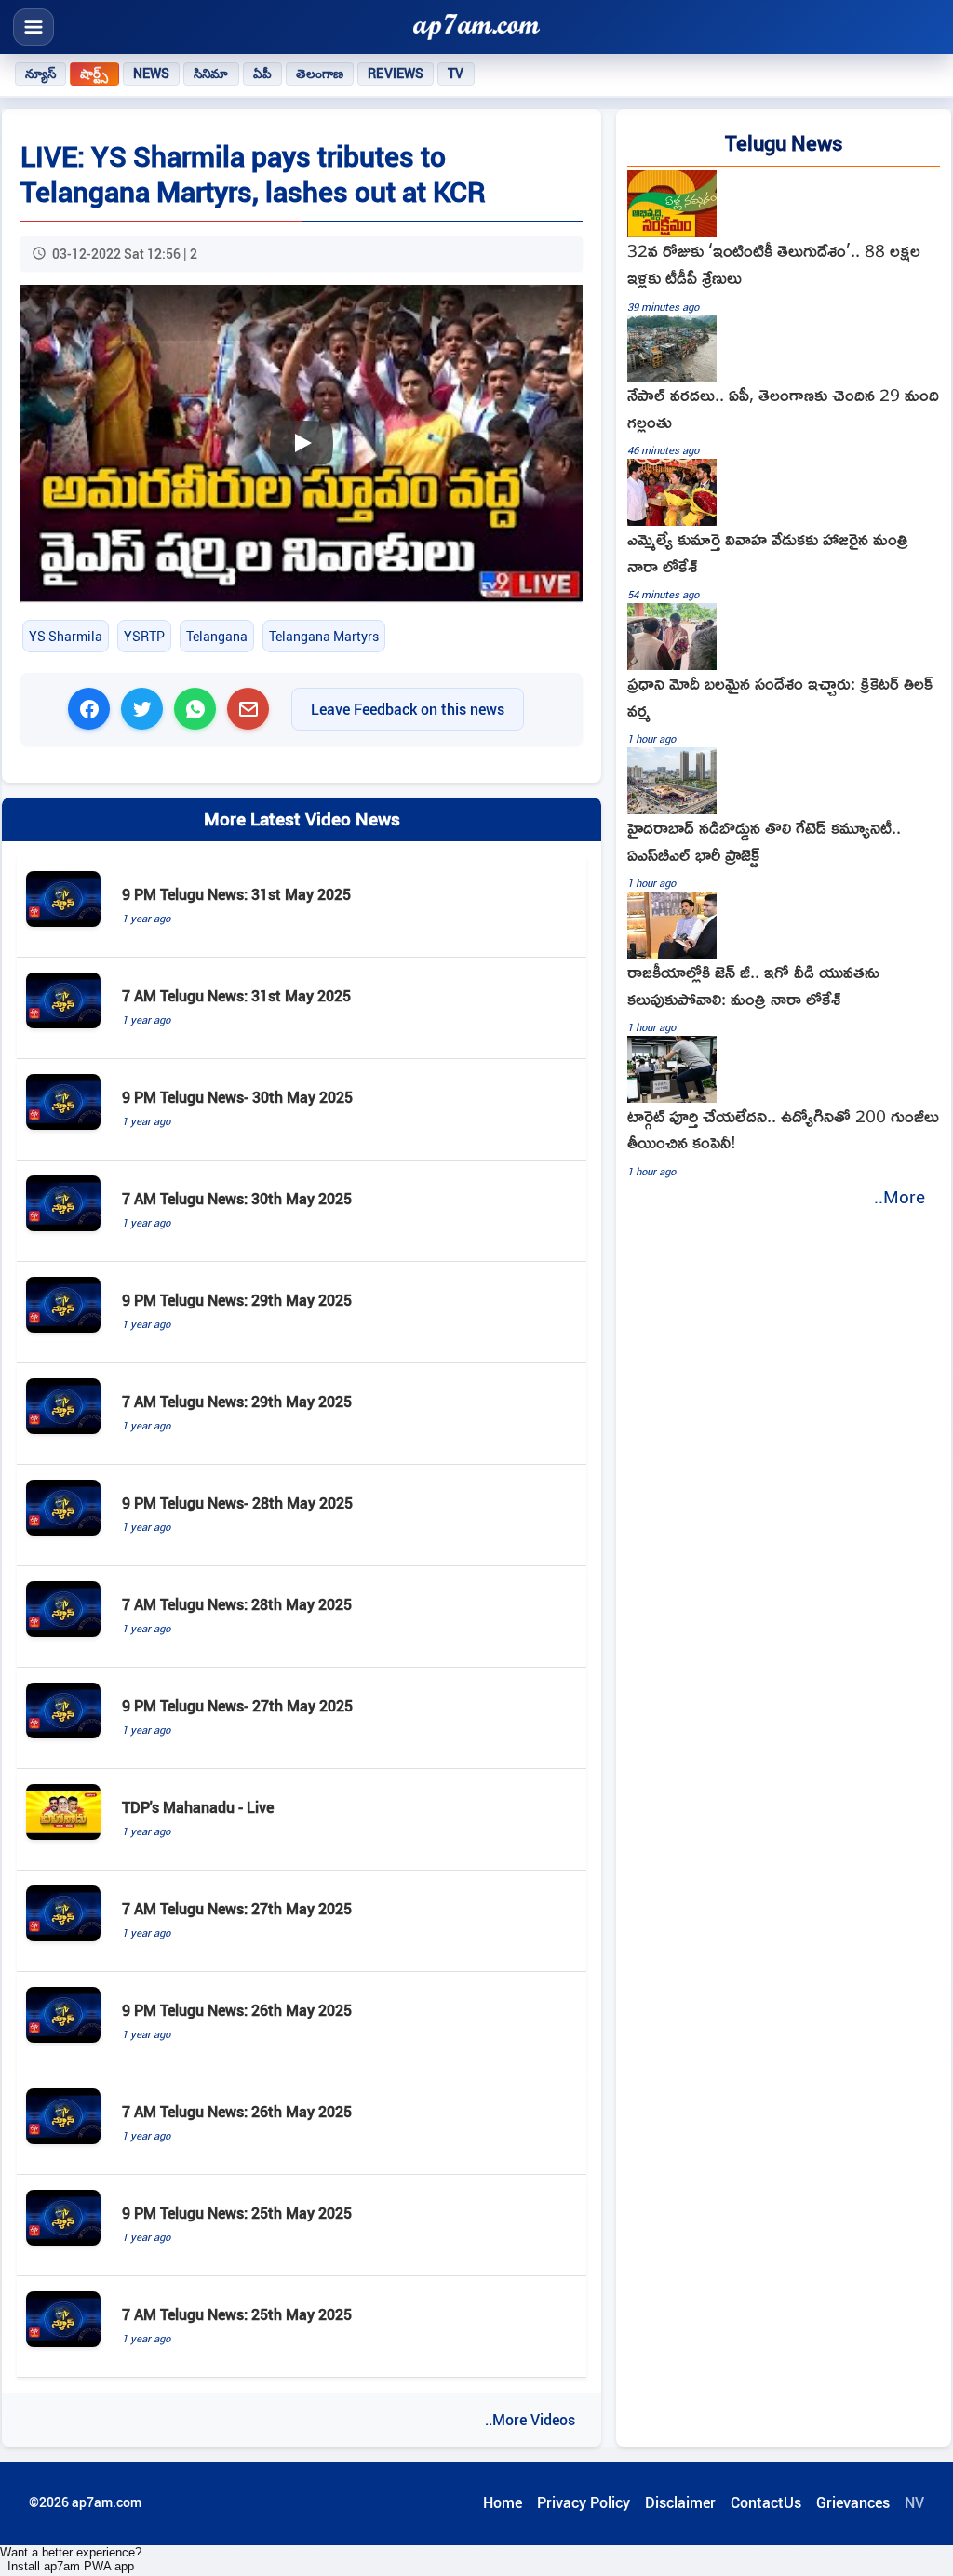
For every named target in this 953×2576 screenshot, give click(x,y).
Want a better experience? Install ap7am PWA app (71, 2559)
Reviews (396, 74)
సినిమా (211, 74)
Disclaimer (680, 2502)
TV (456, 74)
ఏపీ (262, 74)
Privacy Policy (584, 2502)
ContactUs (766, 2502)
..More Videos (530, 2420)
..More (899, 1197)
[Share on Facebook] (89, 709)
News (152, 74)
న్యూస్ (40, 74)
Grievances (853, 2502)
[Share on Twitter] (142, 709)
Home (503, 2502)
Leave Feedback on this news (408, 709)
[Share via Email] (248, 709)
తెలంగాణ (320, 74)
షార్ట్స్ (94, 74)
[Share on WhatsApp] (195, 709)
